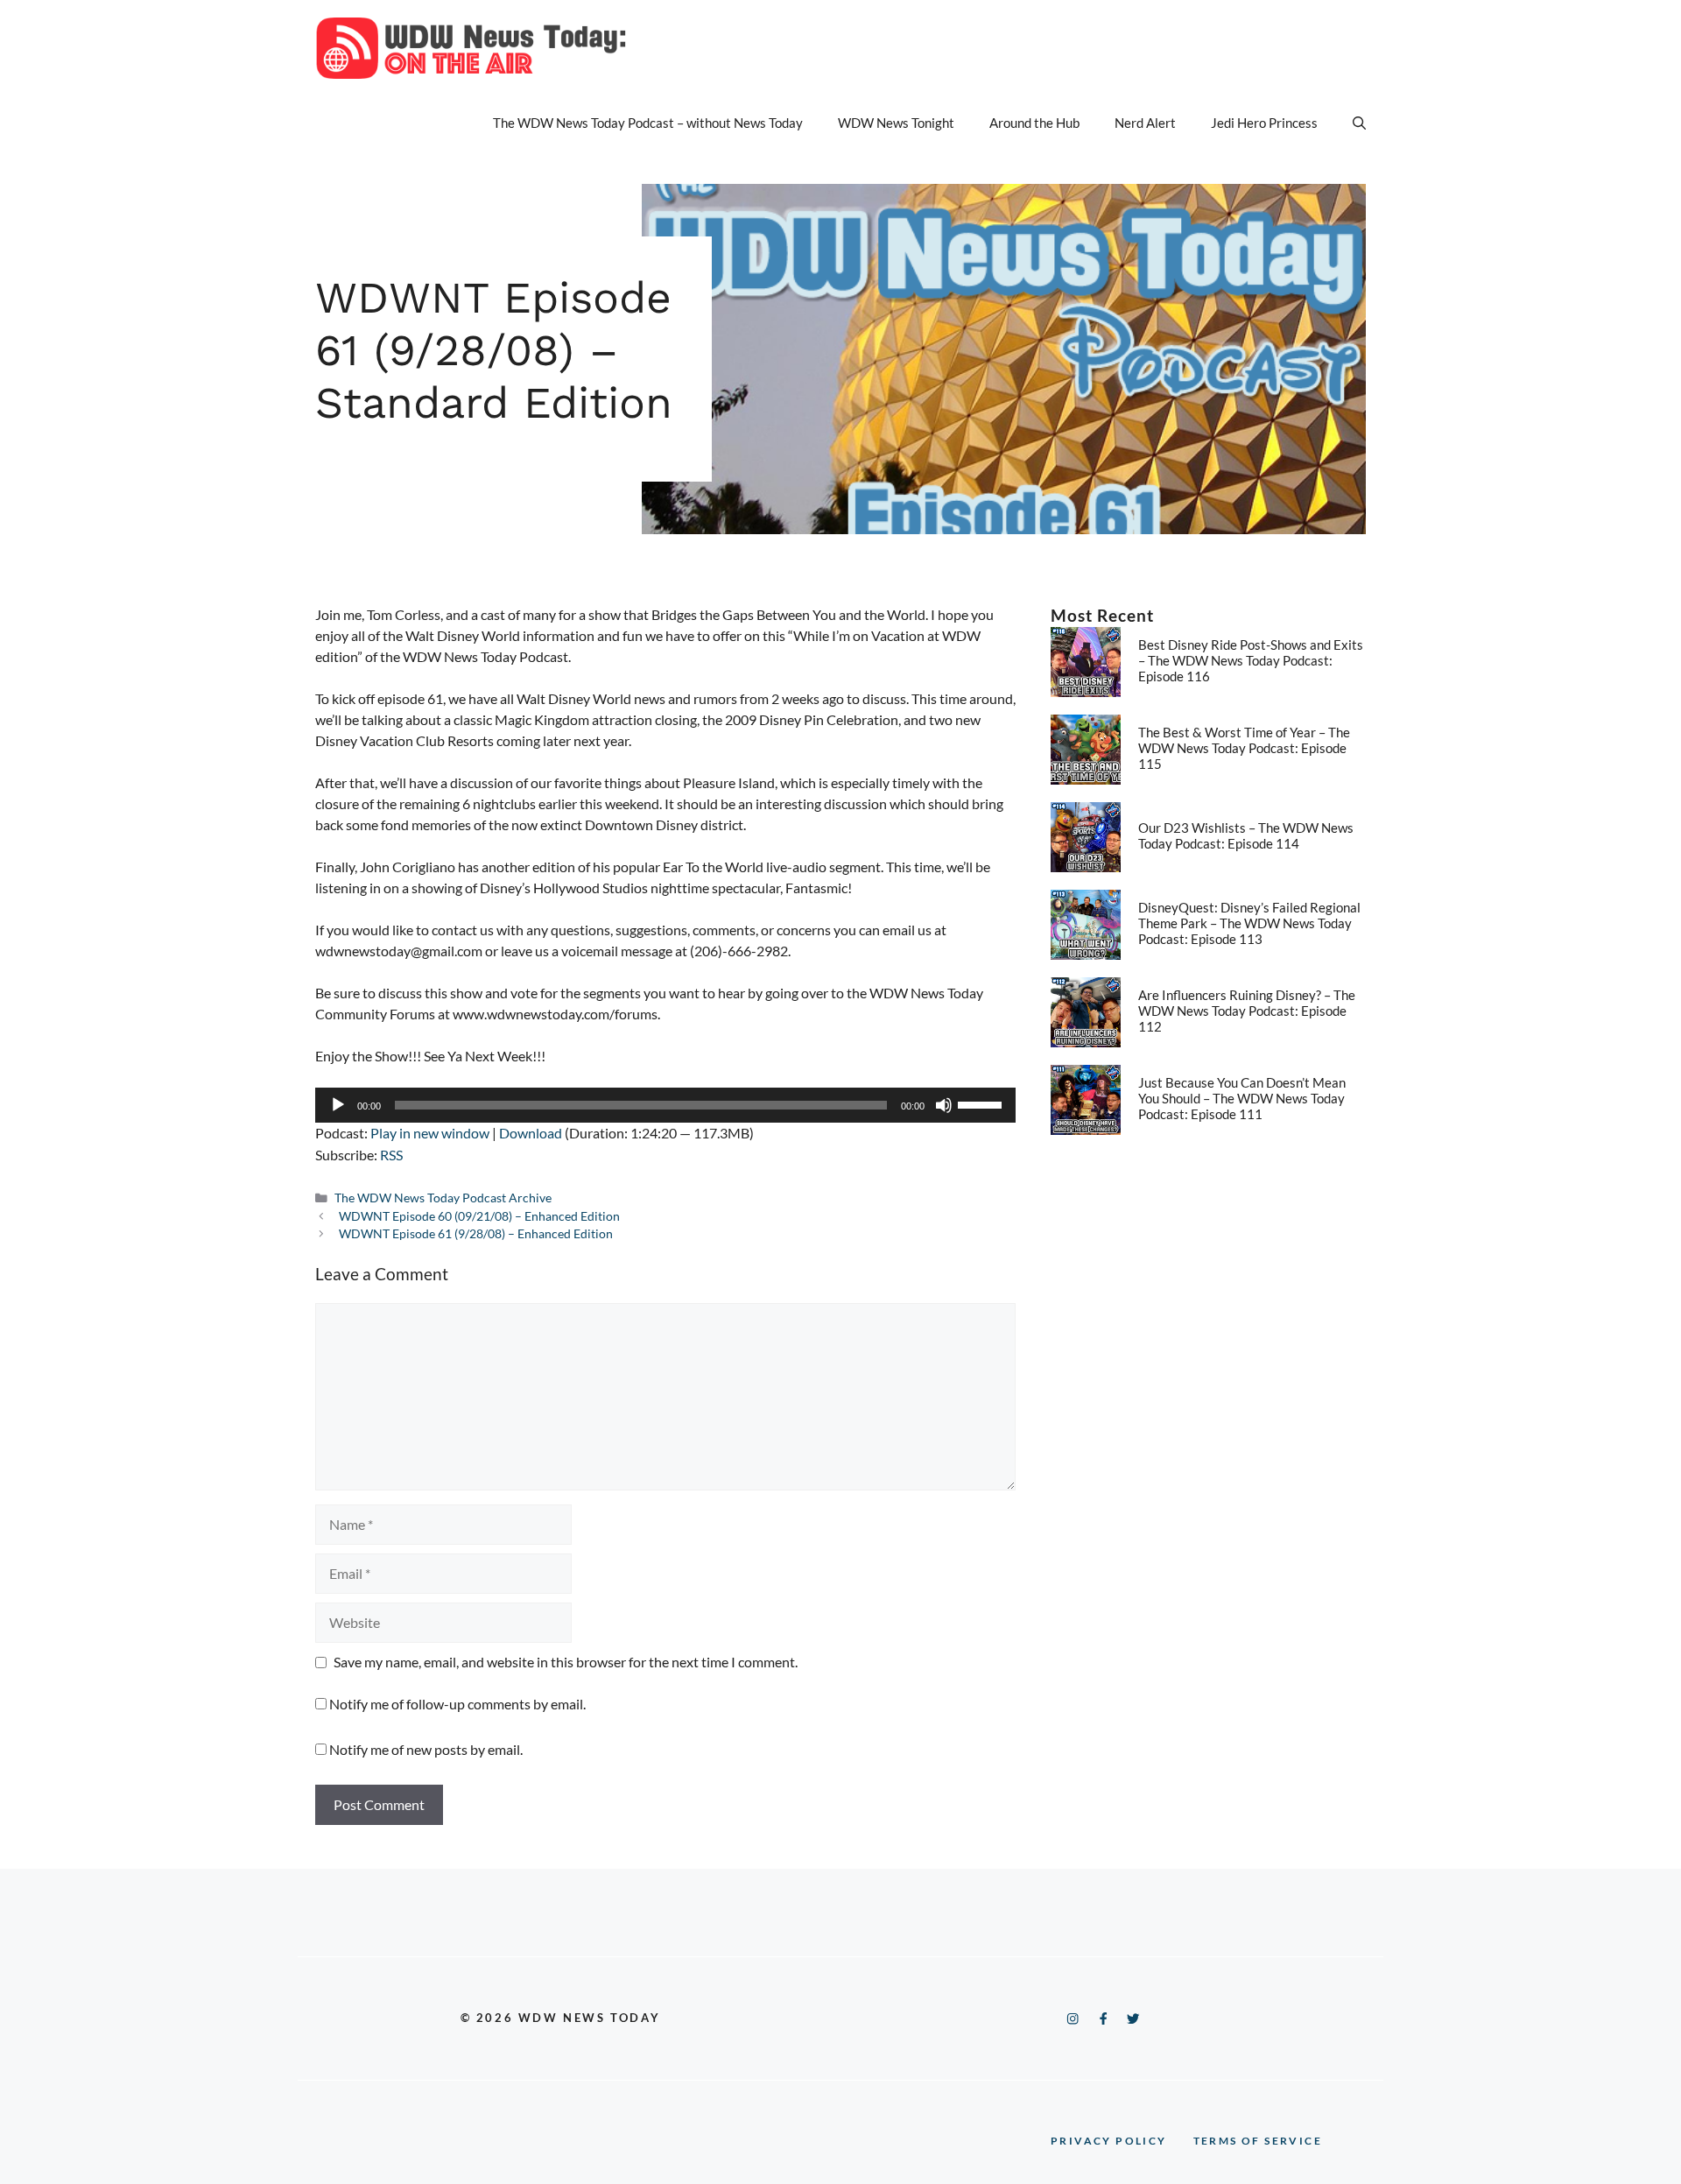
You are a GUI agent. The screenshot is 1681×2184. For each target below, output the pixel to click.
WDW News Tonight (896, 123)
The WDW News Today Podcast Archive (443, 1198)
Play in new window (430, 1133)
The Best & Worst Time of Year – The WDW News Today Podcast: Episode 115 (1244, 748)
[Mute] (944, 1105)
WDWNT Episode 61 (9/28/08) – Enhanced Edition (476, 1234)
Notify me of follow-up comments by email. (457, 1704)
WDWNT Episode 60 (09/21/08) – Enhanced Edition (479, 1216)
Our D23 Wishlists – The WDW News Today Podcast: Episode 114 (1246, 835)
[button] (1359, 123)
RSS (391, 1155)
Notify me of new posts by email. (426, 1749)
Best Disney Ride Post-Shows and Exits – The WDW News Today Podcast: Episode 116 (1251, 660)
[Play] (338, 1105)
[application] (665, 1105)
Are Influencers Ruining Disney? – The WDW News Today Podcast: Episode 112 (1247, 1011)
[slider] (982, 1103)
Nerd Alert (1145, 123)
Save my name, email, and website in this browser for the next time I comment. (566, 1662)
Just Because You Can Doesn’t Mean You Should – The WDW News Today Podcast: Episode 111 (1242, 1098)
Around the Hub (1034, 123)
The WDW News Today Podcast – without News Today (648, 123)
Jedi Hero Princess (1264, 123)
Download (531, 1133)
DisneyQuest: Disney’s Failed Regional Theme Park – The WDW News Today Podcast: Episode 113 (1249, 923)
